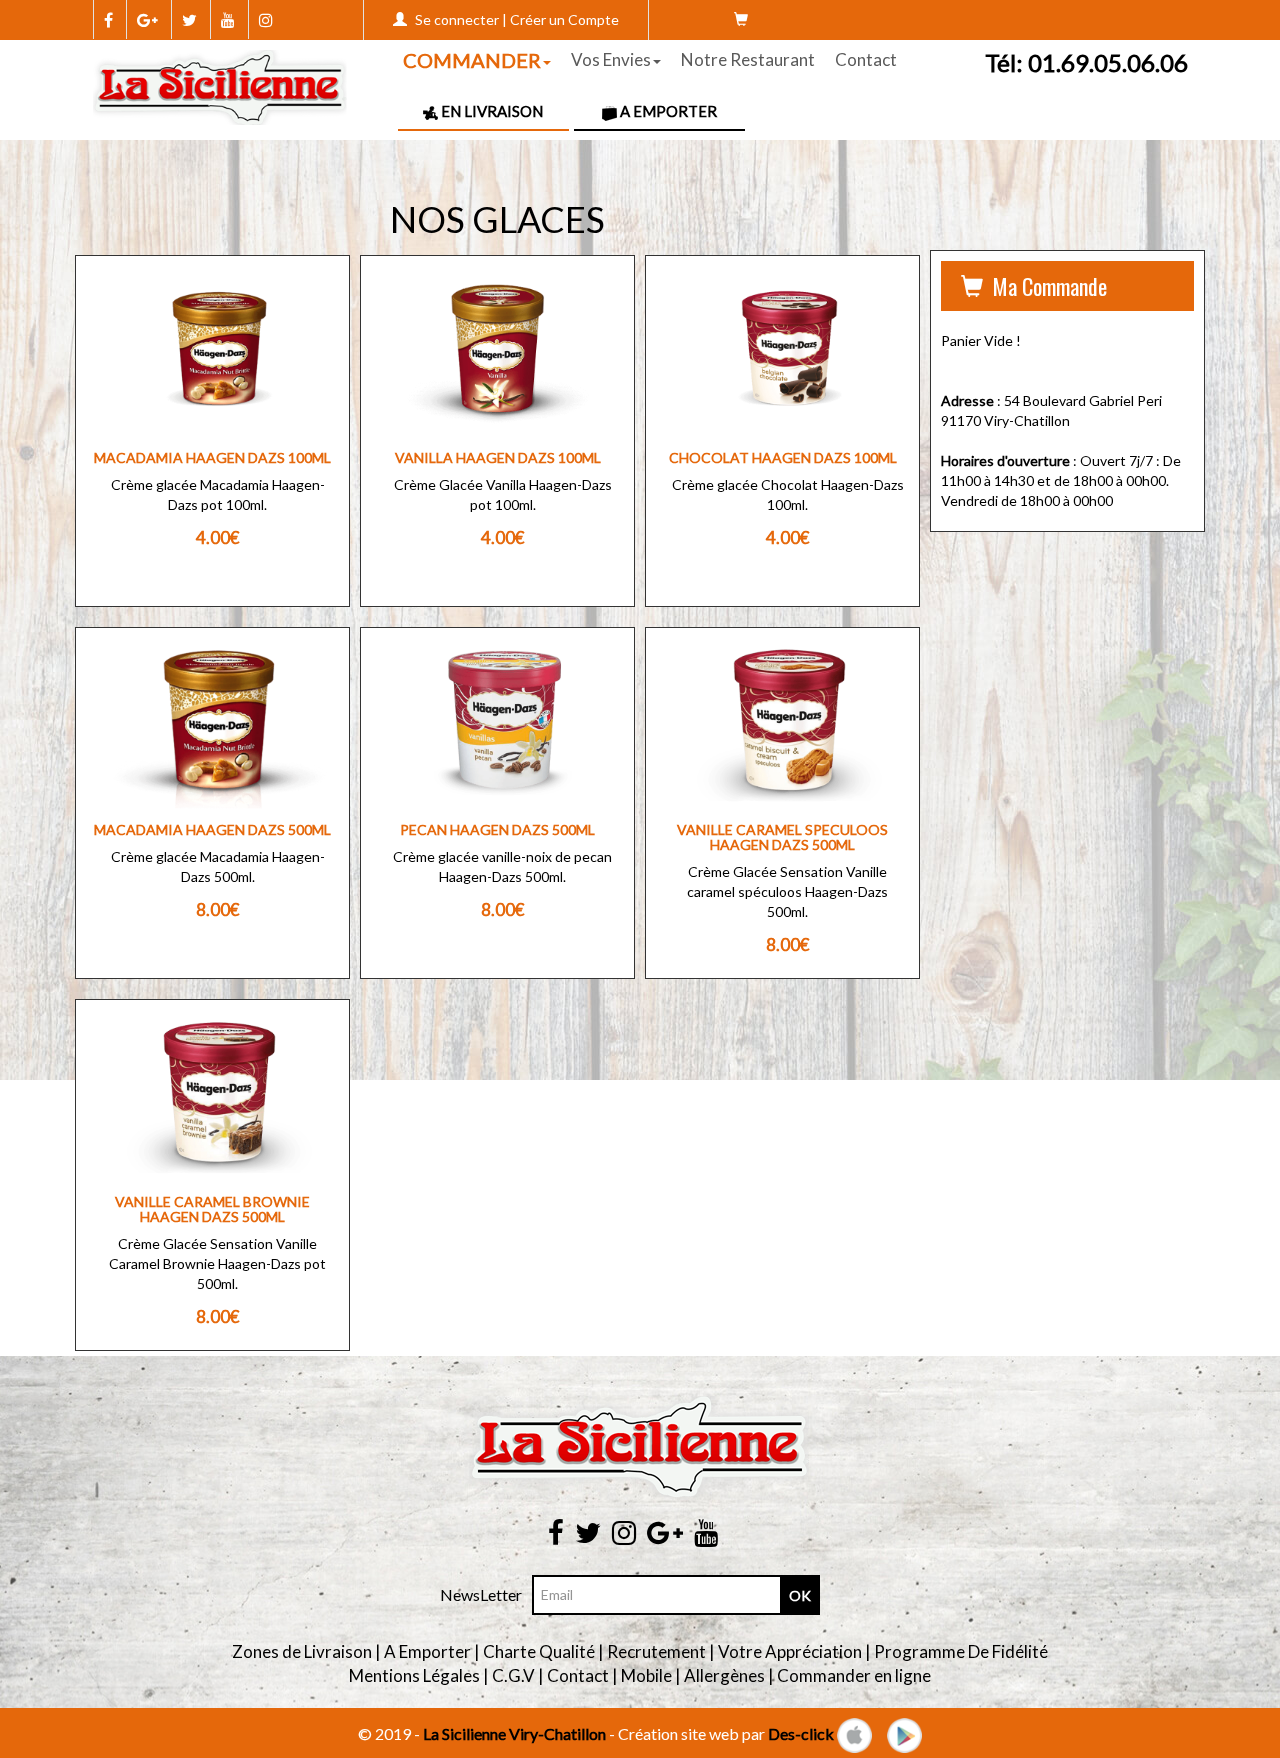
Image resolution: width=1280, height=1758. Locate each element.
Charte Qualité (539, 1651)
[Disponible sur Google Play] (904, 1733)
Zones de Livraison (302, 1651)
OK (800, 1595)
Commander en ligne (854, 1675)
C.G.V (513, 1675)
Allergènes (724, 1675)
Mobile (646, 1675)
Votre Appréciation (790, 1651)
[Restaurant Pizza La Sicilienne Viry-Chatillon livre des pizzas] (640, 1446)
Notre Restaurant (748, 59)
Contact (866, 59)
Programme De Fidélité (961, 1651)
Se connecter (457, 19)
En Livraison (490, 111)
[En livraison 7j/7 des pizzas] (220, 85)
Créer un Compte (564, 19)
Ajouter (198, 401)
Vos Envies (611, 59)
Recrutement (656, 1651)
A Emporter (667, 111)
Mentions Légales (414, 1675)
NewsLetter (481, 1594)
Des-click (801, 1733)
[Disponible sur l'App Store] (854, 1733)
